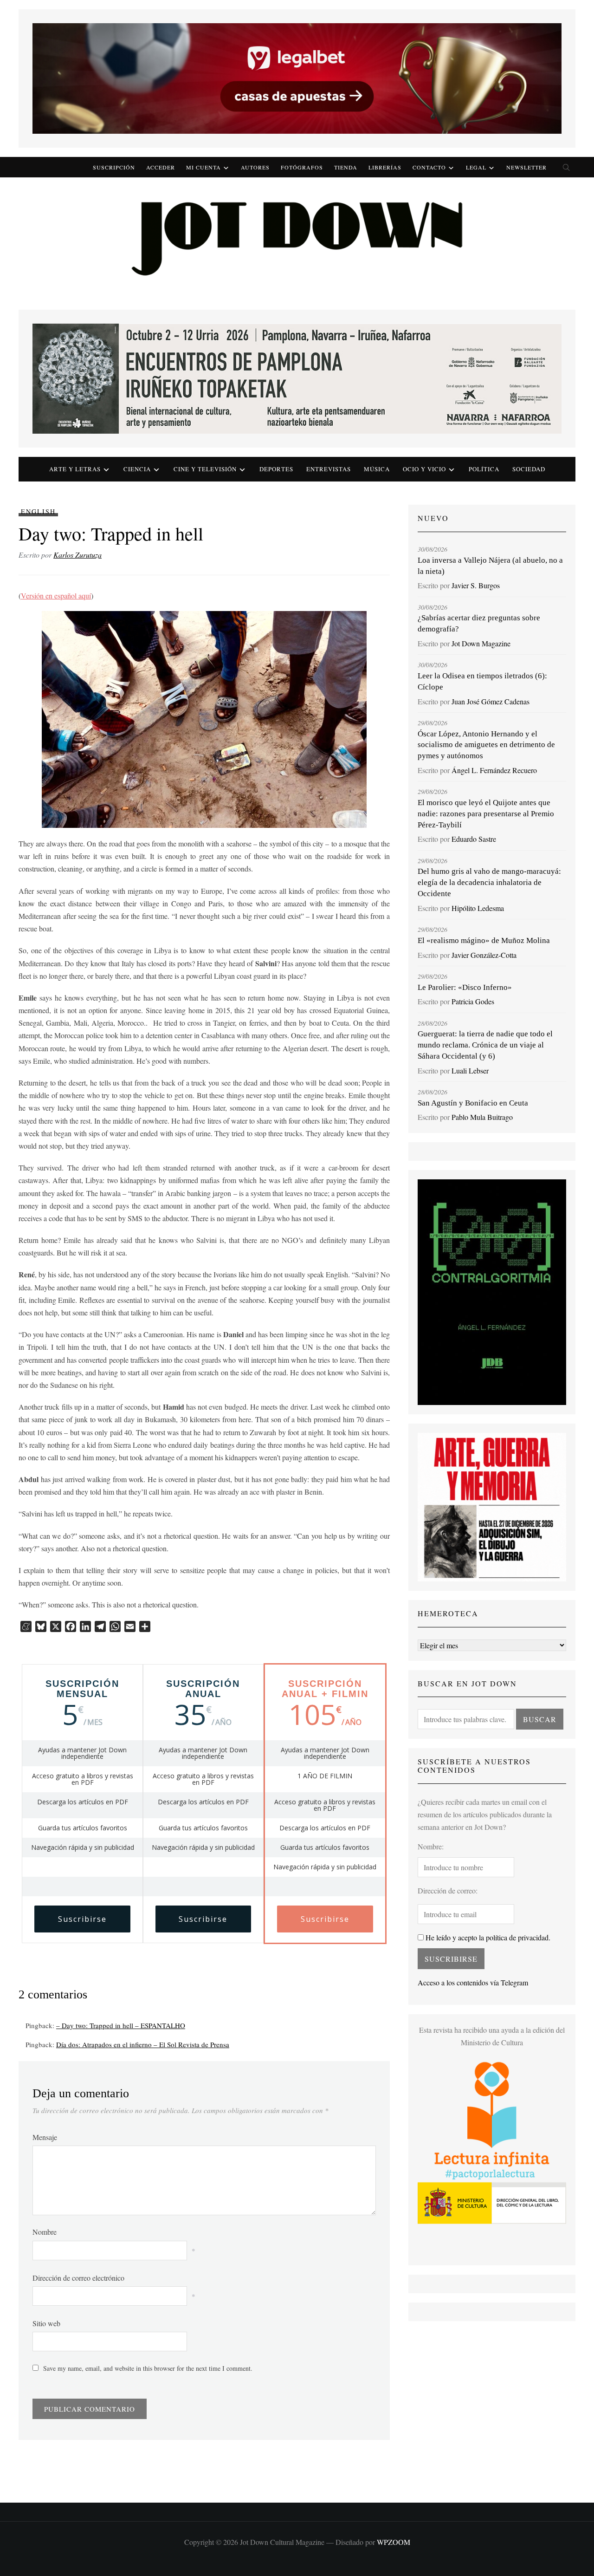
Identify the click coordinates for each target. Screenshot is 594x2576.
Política (484, 469)
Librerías (385, 167)
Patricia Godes (473, 1001)
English (38, 511)
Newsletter (526, 167)
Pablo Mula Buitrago (482, 1117)
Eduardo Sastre (474, 839)
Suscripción (114, 167)
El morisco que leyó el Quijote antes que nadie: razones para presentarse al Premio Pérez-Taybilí (486, 814)
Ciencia (137, 469)
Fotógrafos (302, 167)
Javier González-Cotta (484, 955)
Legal (476, 167)
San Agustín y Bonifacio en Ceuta (473, 1103)
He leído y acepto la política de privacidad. (487, 1937)
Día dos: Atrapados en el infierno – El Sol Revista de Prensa (143, 2044)
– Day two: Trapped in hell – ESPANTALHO (121, 2025)
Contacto (429, 167)
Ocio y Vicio (424, 469)
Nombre (45, 2232)
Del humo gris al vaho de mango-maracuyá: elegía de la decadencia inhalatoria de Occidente (489, 882)
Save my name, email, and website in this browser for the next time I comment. (148, 2368)
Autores (255, 167)
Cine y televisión (205, 469)
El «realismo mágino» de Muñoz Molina (484, 940)
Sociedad (529, 469)
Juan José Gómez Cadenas (491, 701)
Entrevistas (329, 469)
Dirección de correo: (448, 1890)
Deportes (276, 469)
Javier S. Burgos (476, 585)
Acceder (161, 167)
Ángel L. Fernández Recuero (494, 770)
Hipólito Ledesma (478, 908)
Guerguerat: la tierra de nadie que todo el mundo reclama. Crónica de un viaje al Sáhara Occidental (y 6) (485, 1045)
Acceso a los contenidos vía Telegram (473, 1982)
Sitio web (46, 2323)
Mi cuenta (203, 167)
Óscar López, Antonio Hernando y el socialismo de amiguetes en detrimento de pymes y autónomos (486, 745)
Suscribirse (82, 1919)
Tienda (346, 167)
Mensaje (45, 2137)
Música (377, 469)
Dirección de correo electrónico (78, 2278)
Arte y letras (75, 469)
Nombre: (431, 1846)
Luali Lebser (470, 1070)
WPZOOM (394, 2542)
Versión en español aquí (56, 595)
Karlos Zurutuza (77, 555)
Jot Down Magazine (481, 643)
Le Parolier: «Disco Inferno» (465, 987)
